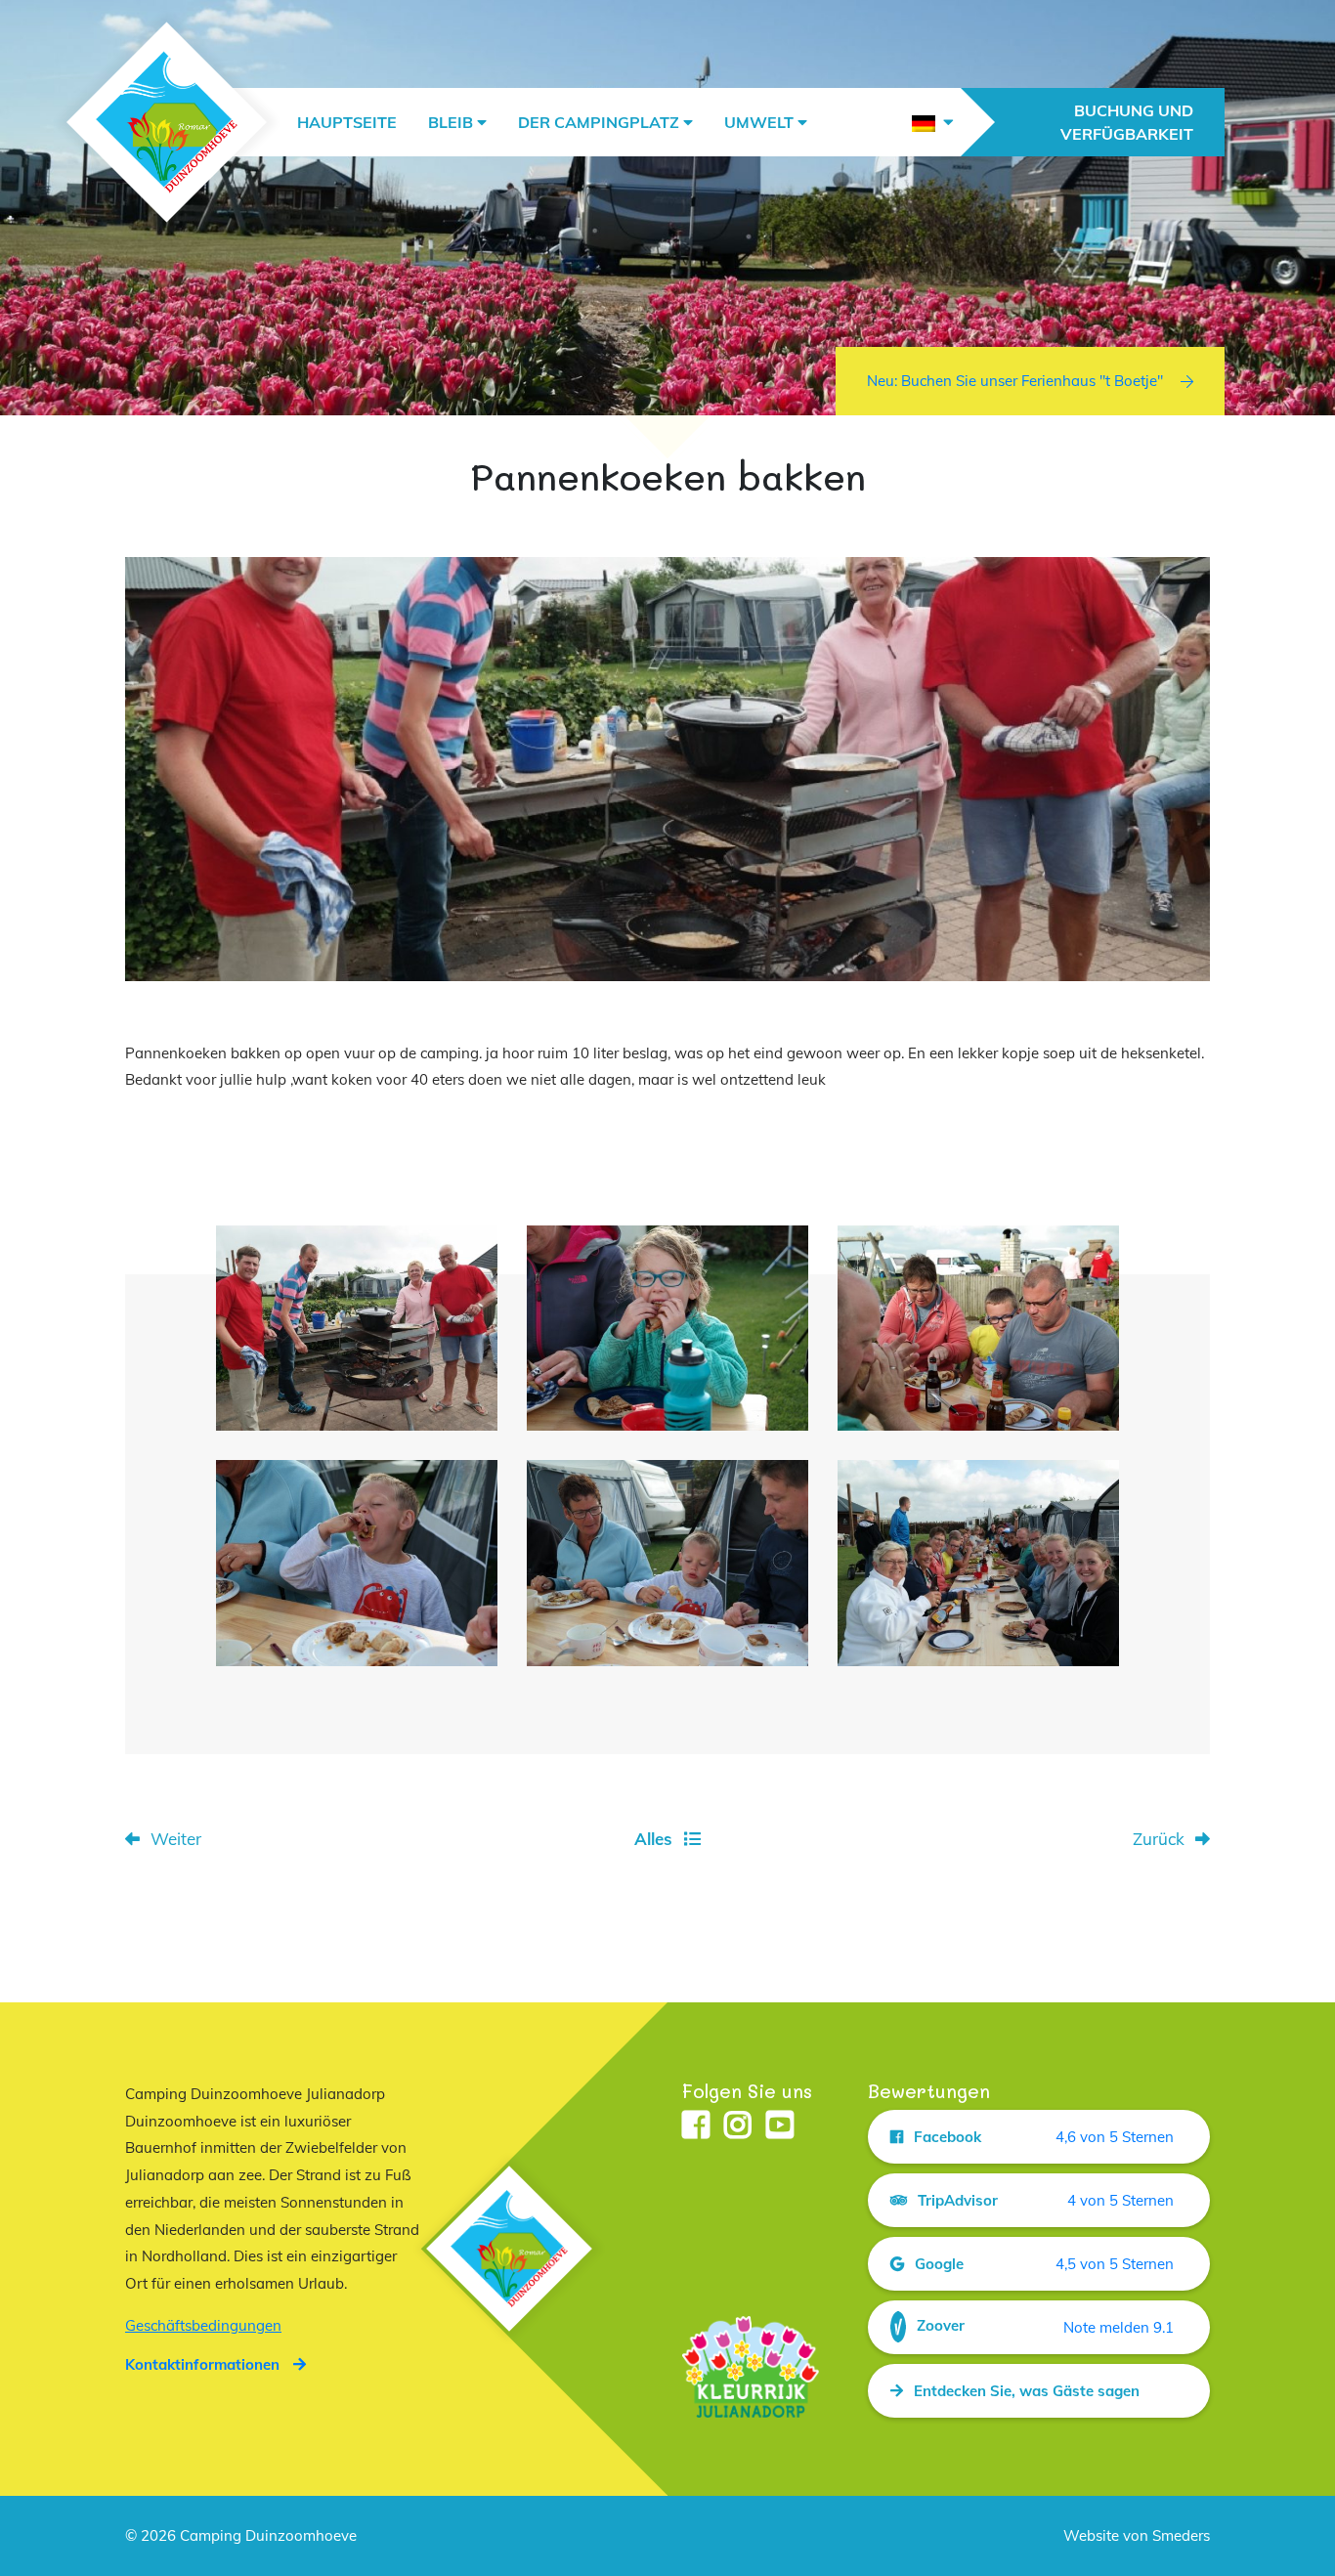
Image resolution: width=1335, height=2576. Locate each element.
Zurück (1159, 1839)
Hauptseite (347, 122)
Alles (653, 1839)
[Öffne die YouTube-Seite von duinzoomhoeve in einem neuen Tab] (780, 2126)
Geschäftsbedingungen (203, 2325)
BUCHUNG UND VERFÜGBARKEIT (1127, 122)
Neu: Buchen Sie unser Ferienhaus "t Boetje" (1015, 381)
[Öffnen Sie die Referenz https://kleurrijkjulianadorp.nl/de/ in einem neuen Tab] (751, 2365)
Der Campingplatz (599, 122)
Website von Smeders (1137, 2535)
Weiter (176, 1839)
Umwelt (759, 122)
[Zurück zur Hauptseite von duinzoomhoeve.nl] (167, 123)
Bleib (451, 122)
